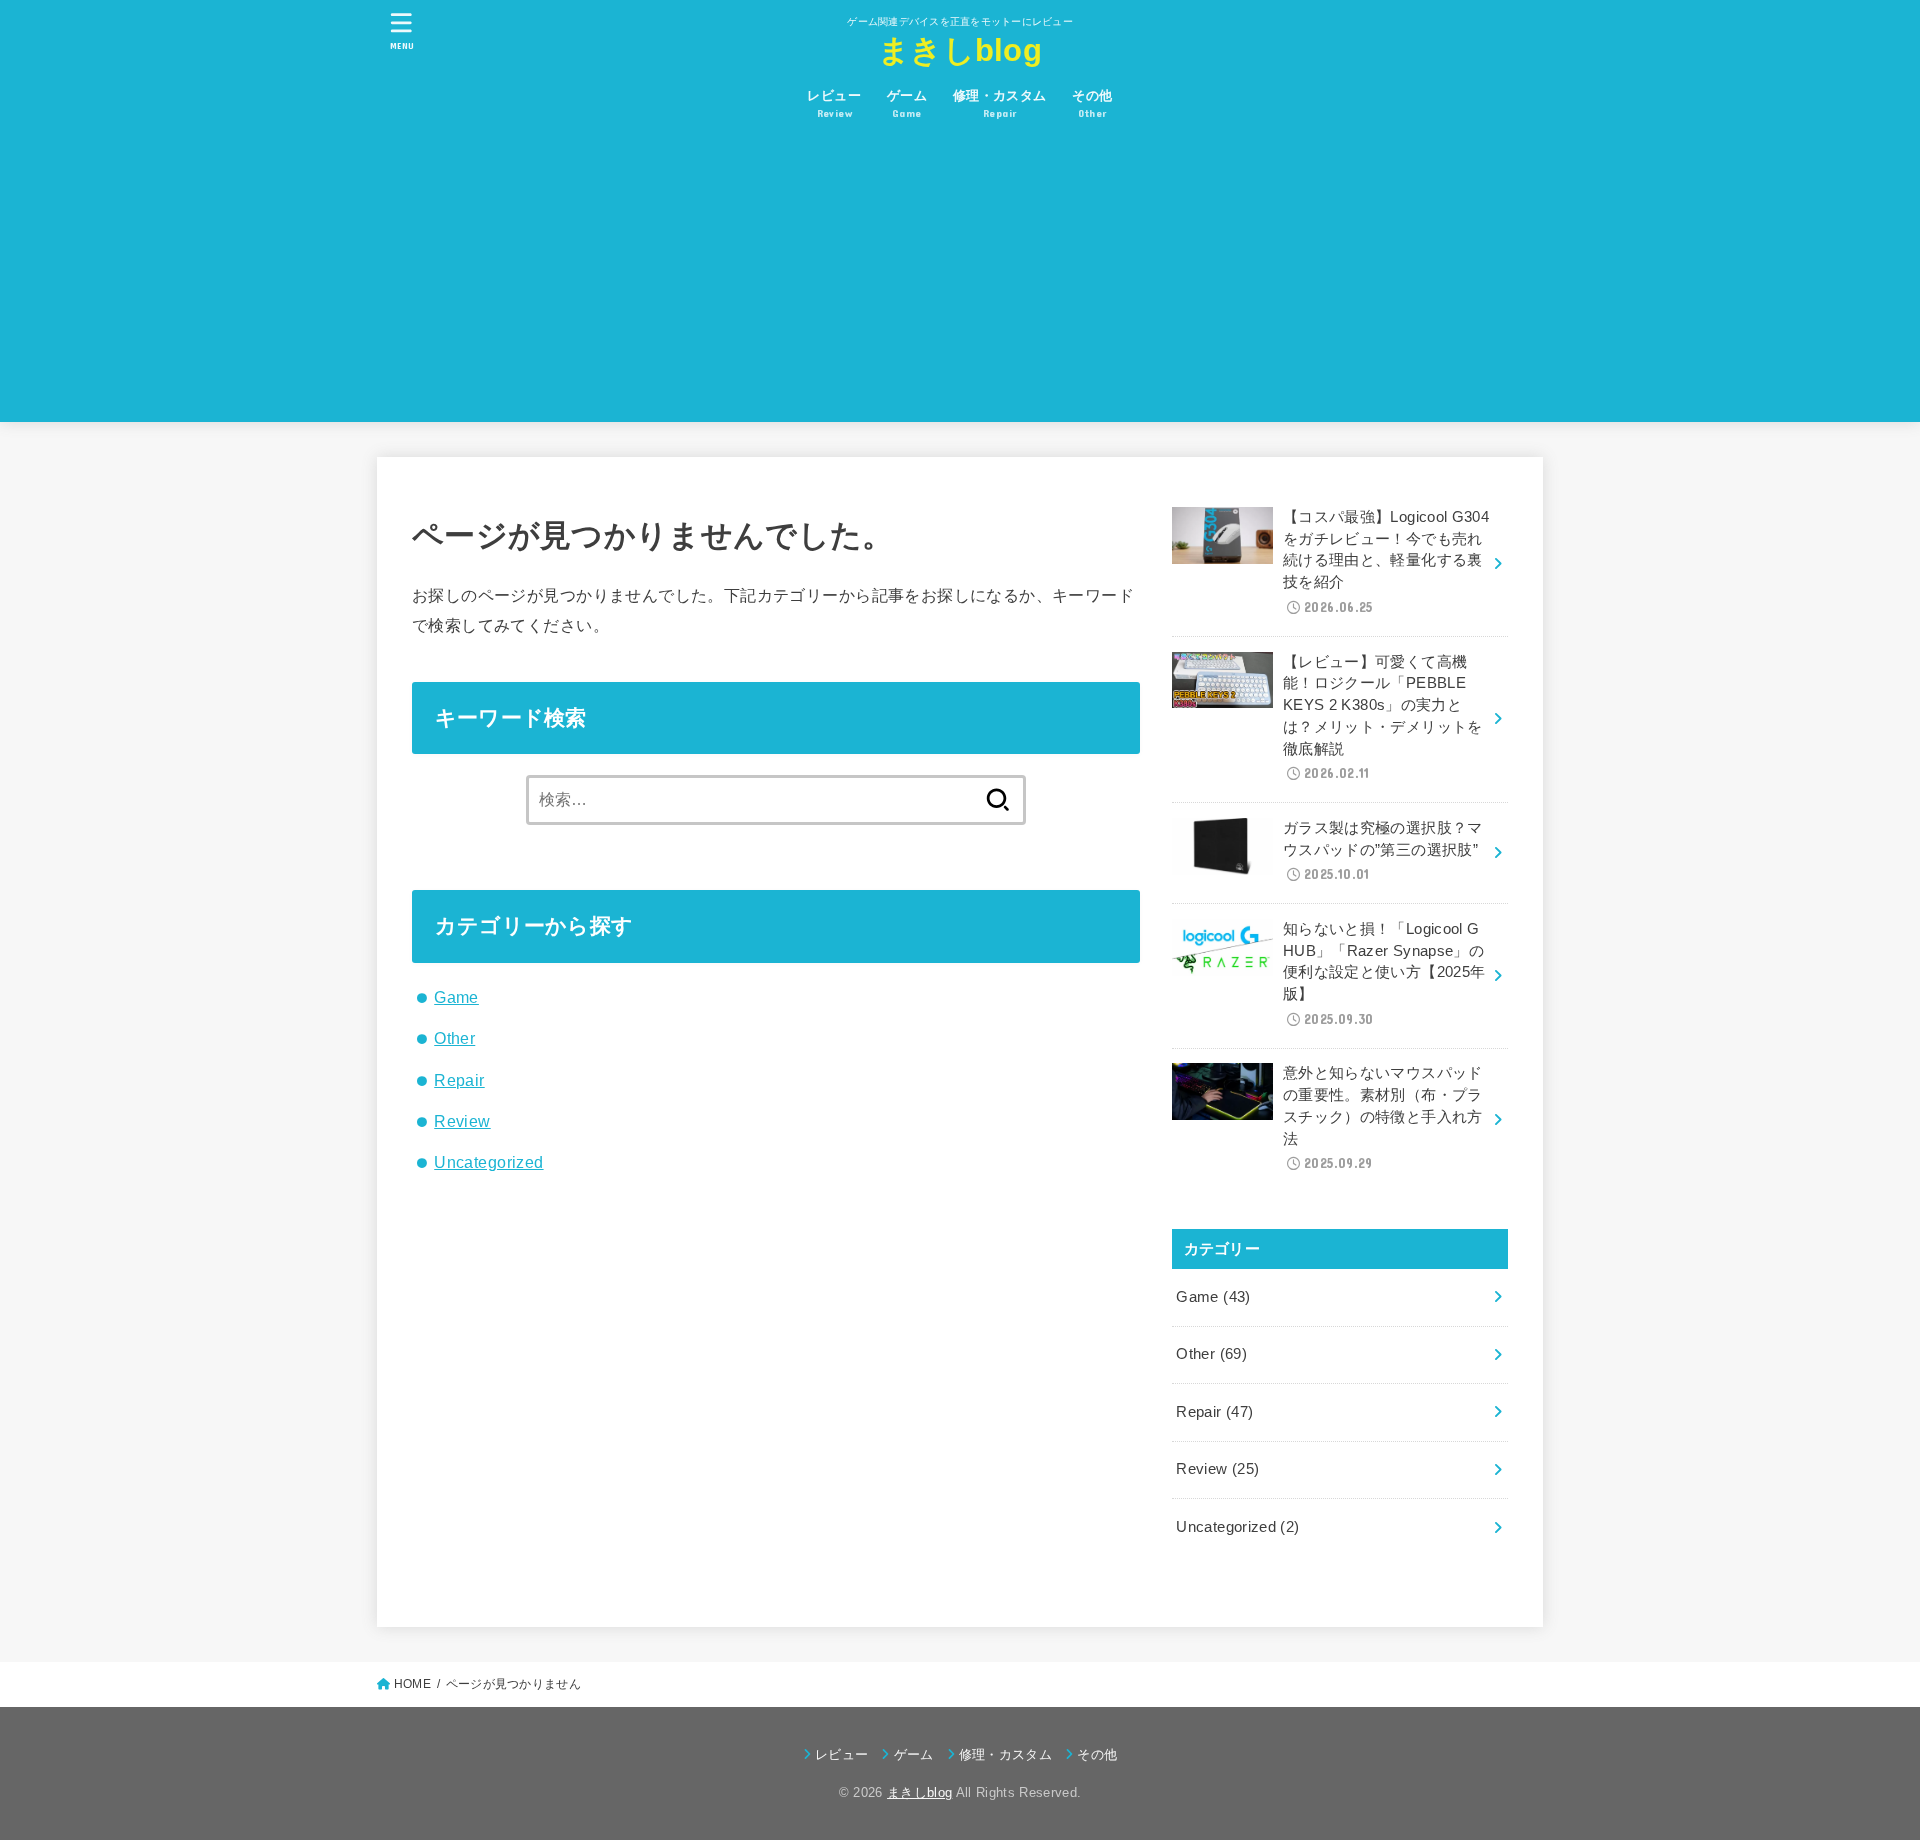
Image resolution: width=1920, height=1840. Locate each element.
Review (462, 1121)
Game (456, 997)
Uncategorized (488, 1162)
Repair (459, 1080)
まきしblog (960, 50)
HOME (412, 1684)
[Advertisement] (960, 282)
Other (454, 1038)
